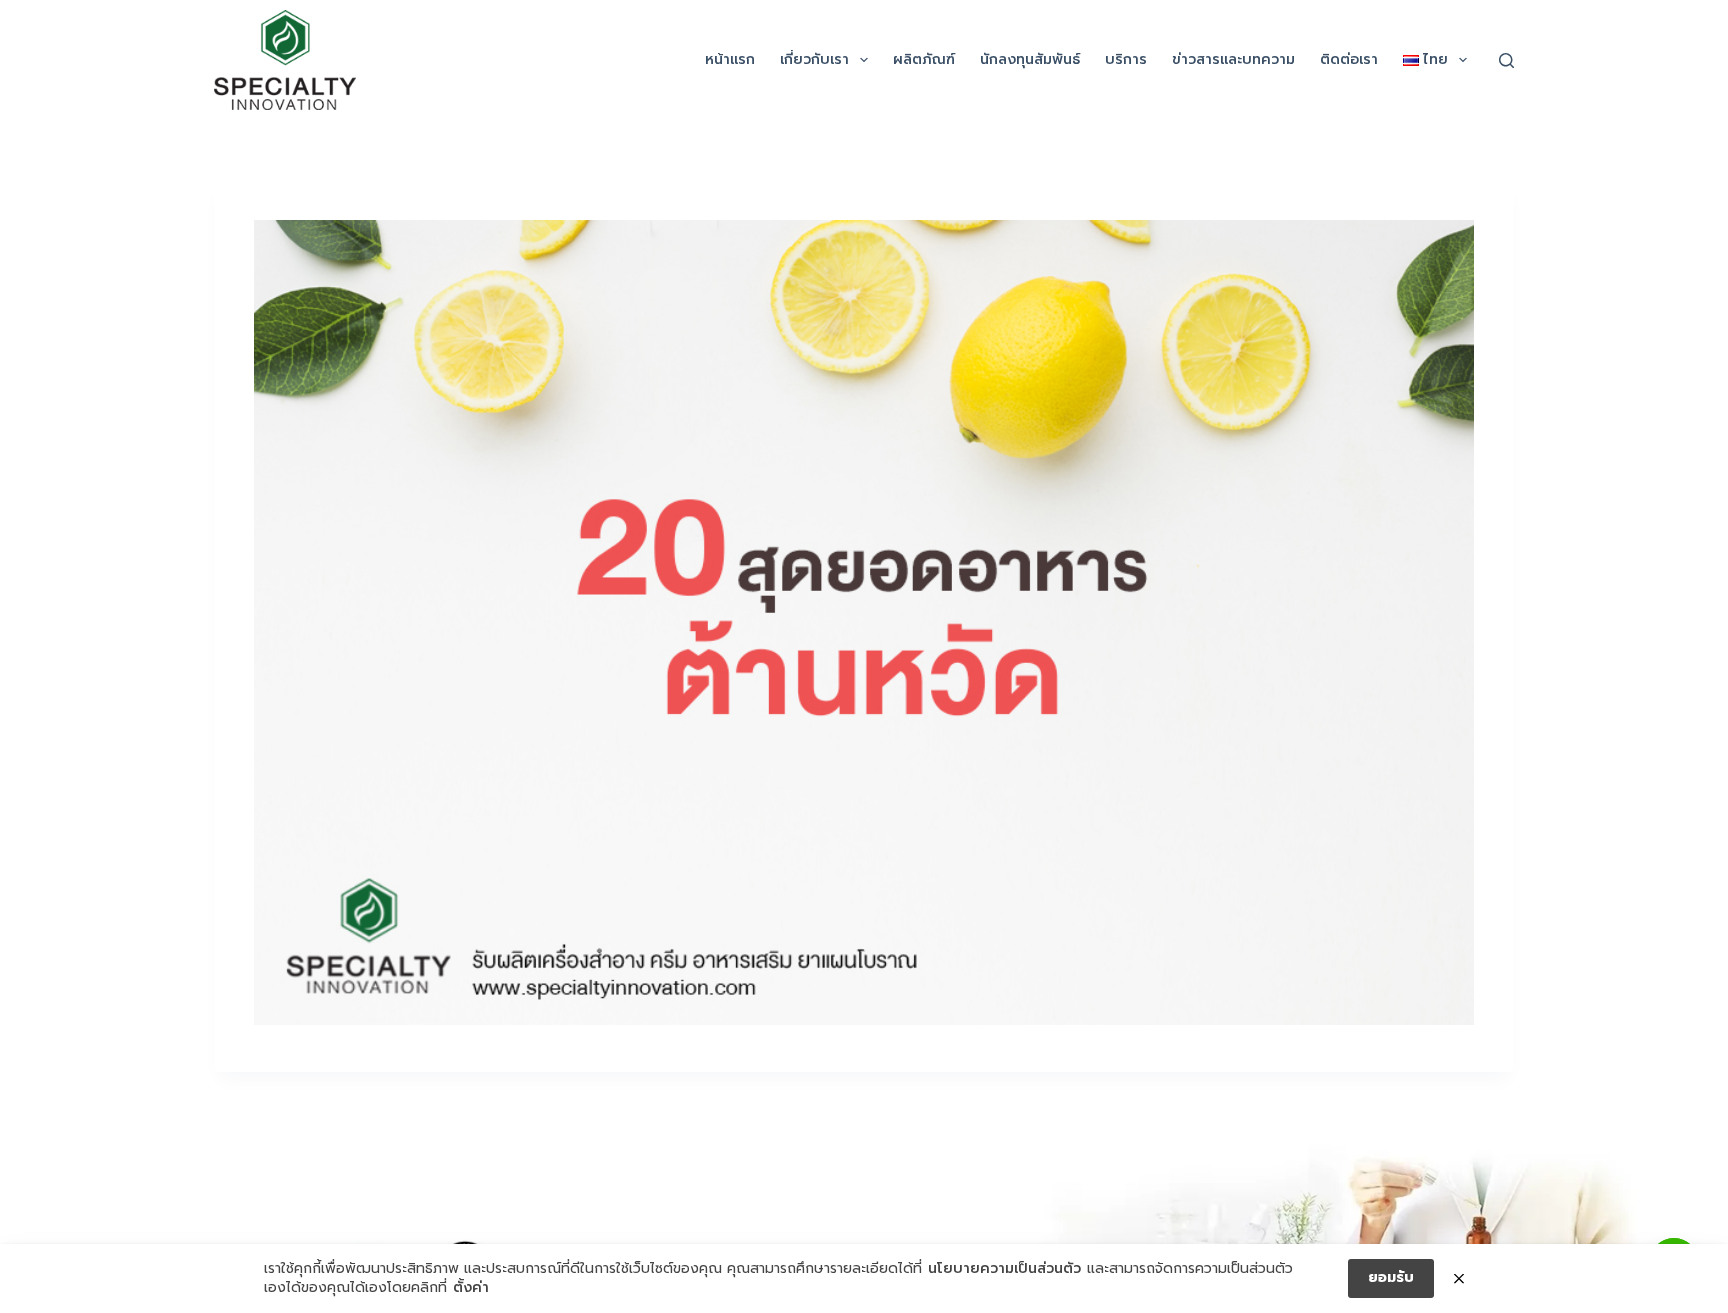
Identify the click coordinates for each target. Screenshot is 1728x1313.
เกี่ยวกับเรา (814, 59)
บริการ (1126, 59)
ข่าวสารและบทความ (1233, 59)
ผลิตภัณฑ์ (924, 59)
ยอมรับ (1391, 1277)
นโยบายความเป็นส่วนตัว (1004, 1269)
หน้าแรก (730, 59)
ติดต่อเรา (1349, 59)
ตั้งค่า (471, 1288)
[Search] (1506, 60)
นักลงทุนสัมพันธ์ (1030, 59)
